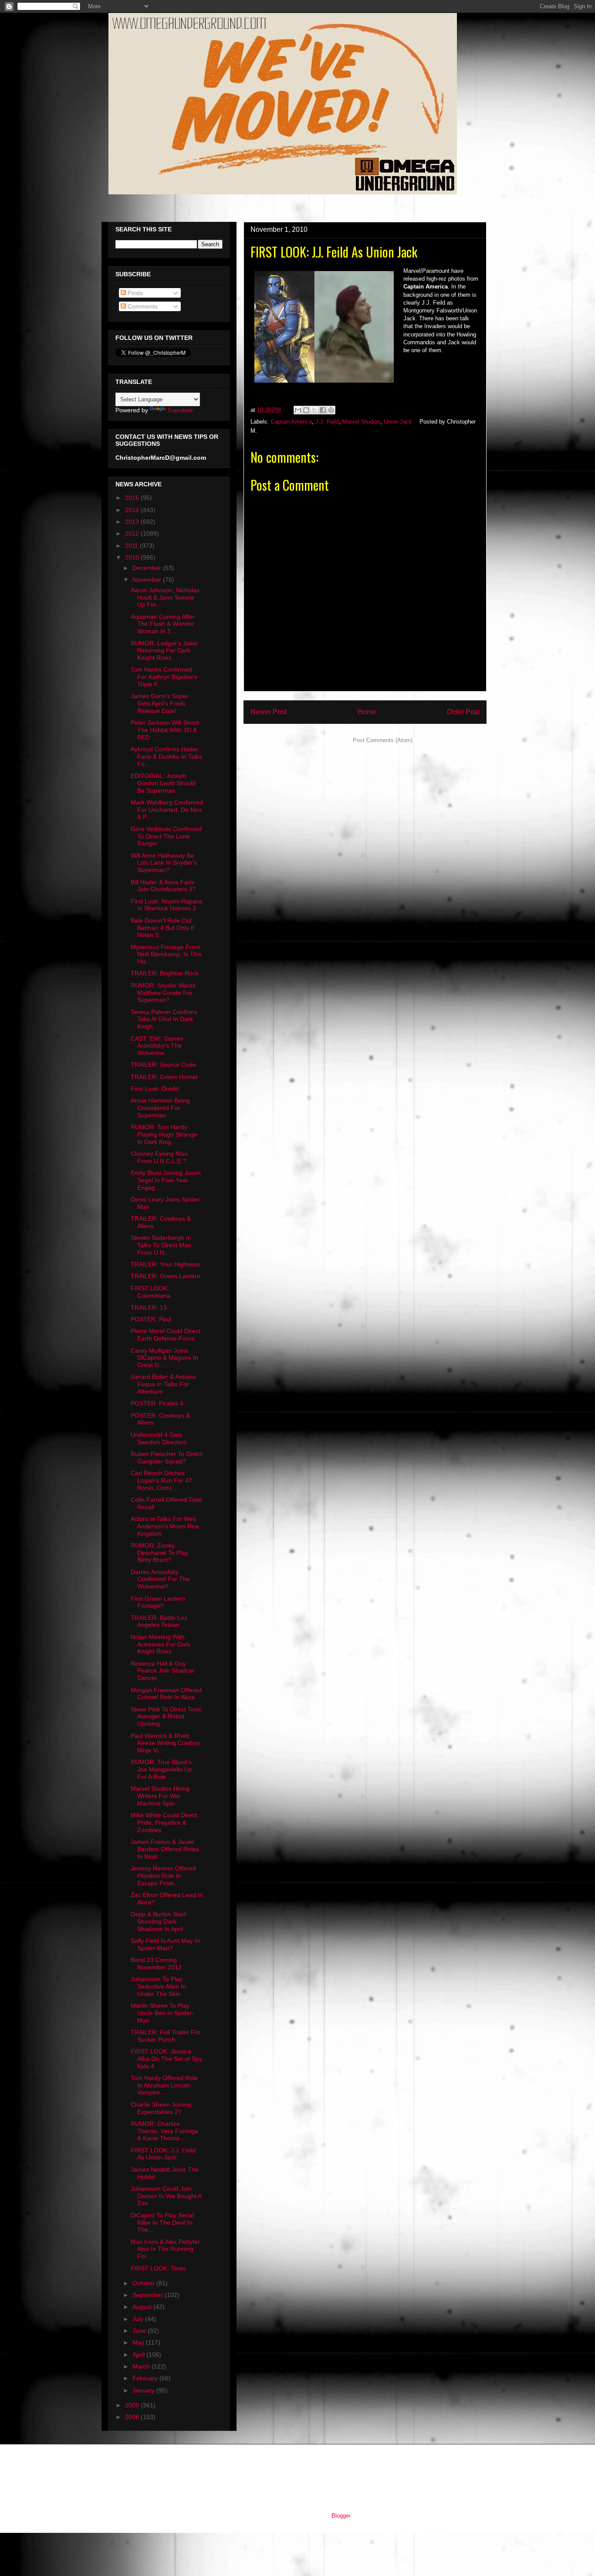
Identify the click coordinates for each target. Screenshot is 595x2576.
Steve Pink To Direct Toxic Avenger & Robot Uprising (166, 1717)
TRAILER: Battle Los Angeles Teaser (159, 1621)
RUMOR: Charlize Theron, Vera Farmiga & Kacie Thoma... (164, 2131)
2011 (132, 546)
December (148, 568)
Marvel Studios (361, 422)
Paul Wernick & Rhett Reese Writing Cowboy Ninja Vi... (165, 1743)
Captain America (291, 422)
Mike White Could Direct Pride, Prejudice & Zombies (164, 1823)
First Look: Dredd (155, 1089)
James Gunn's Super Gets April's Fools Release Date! (160, 703)
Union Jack (398, 422)
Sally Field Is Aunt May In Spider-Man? (165, 1944)
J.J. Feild (327, 422)
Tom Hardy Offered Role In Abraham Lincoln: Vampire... (164, 2085)
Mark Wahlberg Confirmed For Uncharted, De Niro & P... (167, 810)
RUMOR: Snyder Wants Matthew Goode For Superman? (163, 993)
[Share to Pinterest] (331, 410)
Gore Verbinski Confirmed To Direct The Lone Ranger (166, 836)
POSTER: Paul (151, 1319)
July (139, 2319)
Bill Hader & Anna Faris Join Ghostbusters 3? (163, 886)
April (139, 2355)
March (142, 2366)
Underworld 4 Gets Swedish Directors (159, 1438)
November (148, 580)
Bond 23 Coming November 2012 (156, 1963)
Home (367, 712)
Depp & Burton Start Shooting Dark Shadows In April (158, 1921)
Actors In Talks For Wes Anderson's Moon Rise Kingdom (165, 1526)
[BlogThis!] (306, 410)
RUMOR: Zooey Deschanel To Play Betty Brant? (159, 1553)
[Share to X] (314, 410)
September (149, 2295)
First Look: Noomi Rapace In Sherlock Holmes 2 (167, 905)
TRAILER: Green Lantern (166, 1276)
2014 (133, 510)
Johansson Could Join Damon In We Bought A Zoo (166, 2196)
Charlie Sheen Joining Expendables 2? (161, 2108)
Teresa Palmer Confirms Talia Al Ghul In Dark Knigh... (164, 1019)
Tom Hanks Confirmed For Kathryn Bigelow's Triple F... (164, 677)
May (139, 2342)
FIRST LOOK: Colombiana (150, 1292)
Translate (180, 410)
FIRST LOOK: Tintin (158, 2268)
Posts (134, 293)
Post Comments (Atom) (383, 740)
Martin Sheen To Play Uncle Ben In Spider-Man (162, 2013)
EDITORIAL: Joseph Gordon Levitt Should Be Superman (163, 783)
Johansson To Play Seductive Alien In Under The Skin (158, 1986)
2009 (133, 2405)
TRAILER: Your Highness (165, 1264)
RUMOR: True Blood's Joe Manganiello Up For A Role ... (161, 1769)
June (140, 2331)
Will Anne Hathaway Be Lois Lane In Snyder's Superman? (164, 863)
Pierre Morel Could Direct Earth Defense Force (166, 1335)
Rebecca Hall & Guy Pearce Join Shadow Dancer (162, 1671)
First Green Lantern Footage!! (158, 1602)
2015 (133, 498)
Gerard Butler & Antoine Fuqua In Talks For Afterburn (163, 1384)
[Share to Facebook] (323, 410)
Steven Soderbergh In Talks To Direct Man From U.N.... (161, 1245)
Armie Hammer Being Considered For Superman (160, 1108)
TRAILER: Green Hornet (164, 1077)
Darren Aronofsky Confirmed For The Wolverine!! (160, 1579)
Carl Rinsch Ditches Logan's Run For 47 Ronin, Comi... (161, 1480)
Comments (142, 306)
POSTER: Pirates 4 (157, 1403)
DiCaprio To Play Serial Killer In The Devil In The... (162, 2223)
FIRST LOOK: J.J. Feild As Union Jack (163, 2154)
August (143, 2307)
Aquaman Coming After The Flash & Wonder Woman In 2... (163, 624)
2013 (133, 522)
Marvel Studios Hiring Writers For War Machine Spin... (160, 1796)
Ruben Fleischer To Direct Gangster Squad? (166, 1458)
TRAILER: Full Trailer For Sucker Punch (166, 2036)
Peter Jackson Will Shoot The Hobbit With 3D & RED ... (165, 730)
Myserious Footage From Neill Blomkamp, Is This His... (166, 954)
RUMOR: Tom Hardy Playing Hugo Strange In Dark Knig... (164, 1134)
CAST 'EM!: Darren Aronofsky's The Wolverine (157, 1046)
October (144, 2283)
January (144, 2390)
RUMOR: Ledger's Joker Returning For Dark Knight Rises (164, 651)
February (146, 2378)
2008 (133, 2417)
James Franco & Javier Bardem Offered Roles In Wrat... (165, 1849)
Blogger (341, 2516)
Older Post (463, 712)
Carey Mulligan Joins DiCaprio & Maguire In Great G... (164, 1358)
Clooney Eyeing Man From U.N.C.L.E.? (159, 1157)
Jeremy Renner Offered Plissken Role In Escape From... (163, 1876)
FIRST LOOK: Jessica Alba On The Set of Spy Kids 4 (166, 2059)
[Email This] (298, 410)
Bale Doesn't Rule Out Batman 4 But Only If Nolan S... (162, 928)
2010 (133, 557)
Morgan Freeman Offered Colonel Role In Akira (166, 1694)
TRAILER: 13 (149, 1307)
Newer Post (269, 712)
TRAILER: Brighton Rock (165, 973)
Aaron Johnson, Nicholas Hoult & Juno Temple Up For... (165, 597)
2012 (133, 533)
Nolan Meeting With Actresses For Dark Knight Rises (161, 1644)
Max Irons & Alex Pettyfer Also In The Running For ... (165, 2249)
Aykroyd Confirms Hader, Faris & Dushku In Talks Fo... (166, 757)
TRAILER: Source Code (163, 1065)
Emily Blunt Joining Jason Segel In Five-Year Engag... (166, 1180)
